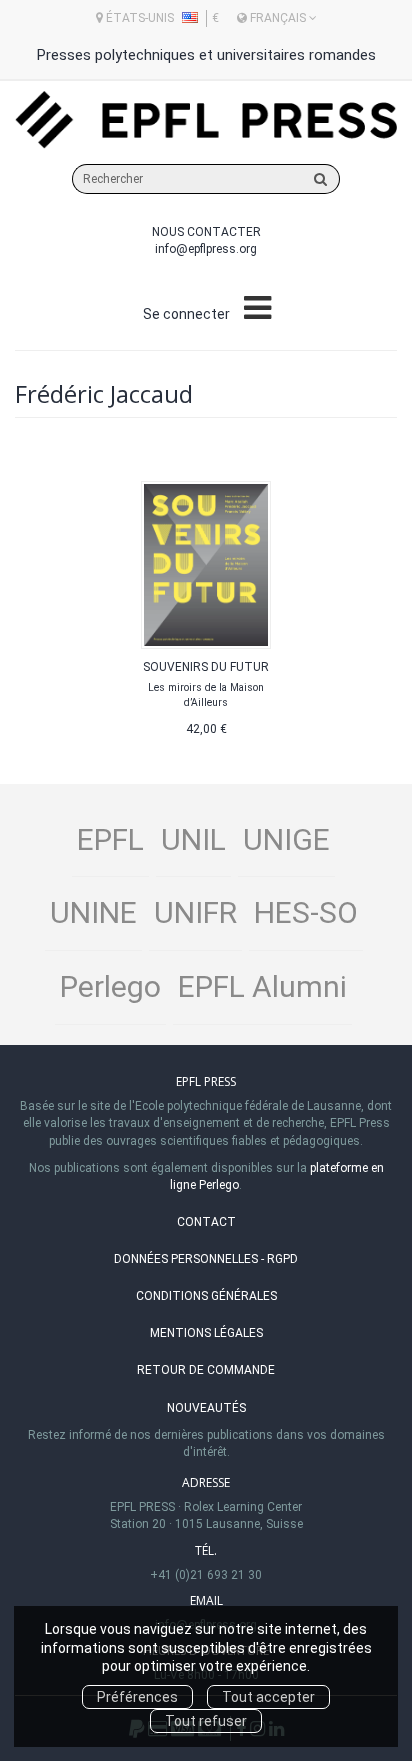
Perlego (110, 986)
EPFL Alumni (262, 986)
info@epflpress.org (206, 249)
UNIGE (286, 839)
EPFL (110, 839)
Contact (206, 1222)
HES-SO (306, 912)
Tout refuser (206, 1721)
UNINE (93, 912)
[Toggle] (257, 309)
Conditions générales (206, 1296)
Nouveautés (206, 1408)
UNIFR (195, 912)
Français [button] (278, 18)
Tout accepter (268, 1697)
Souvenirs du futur (206, 667)
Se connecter (186, 314)
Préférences (137, 1697)
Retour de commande (206, 1370)
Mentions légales (206, 1333)
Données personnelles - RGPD (206, 1259)
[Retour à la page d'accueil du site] (206, 120)
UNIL (193, 839)
